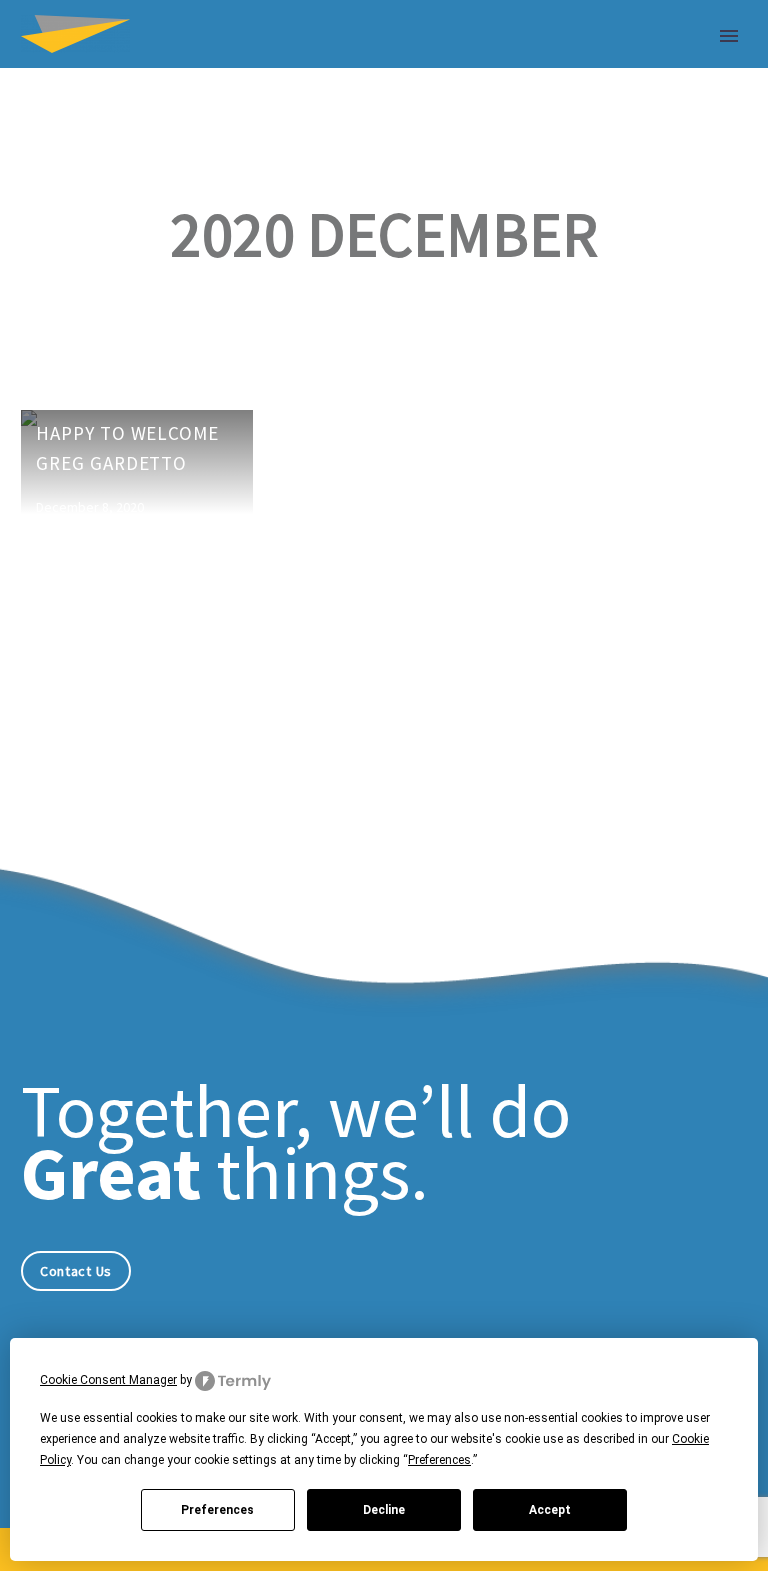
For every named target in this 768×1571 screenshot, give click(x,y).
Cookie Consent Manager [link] (108, 1380)
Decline (384, 1510)
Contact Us (76, 1271)
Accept (550, 1510)
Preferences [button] (439, 1460)
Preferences (217, 1510)
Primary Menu (729, 36)
